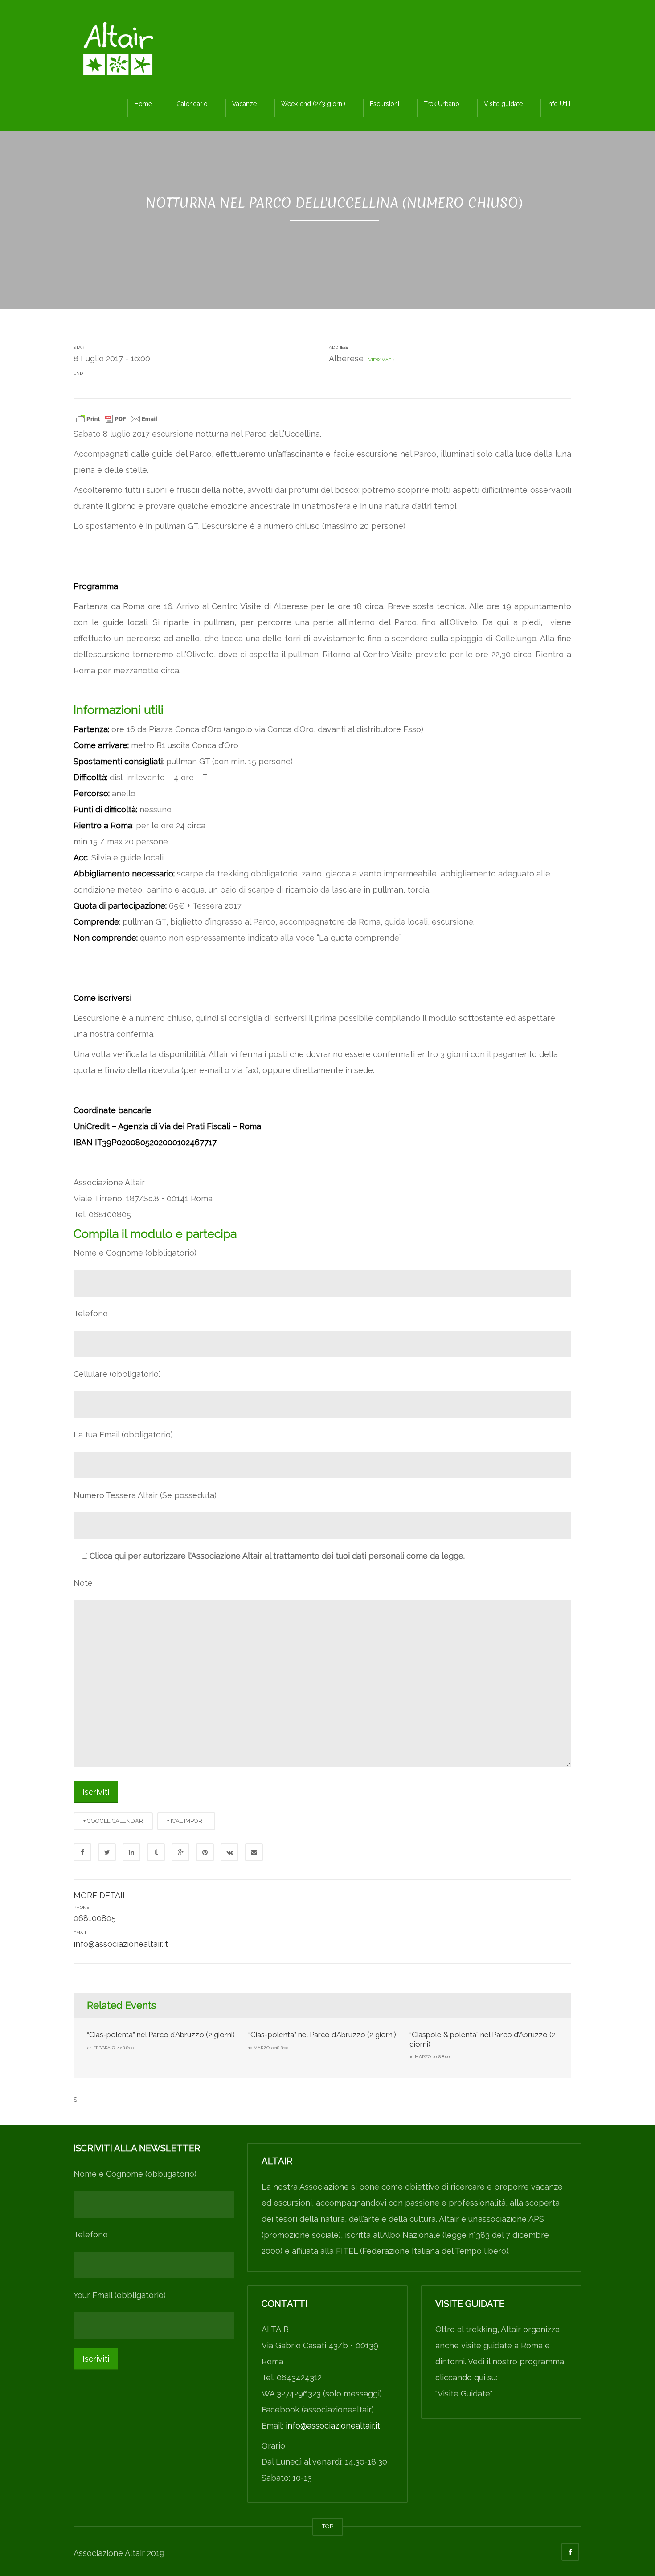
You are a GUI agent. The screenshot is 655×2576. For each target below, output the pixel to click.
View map (379, 360)
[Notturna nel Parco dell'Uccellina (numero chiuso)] (118, 51)
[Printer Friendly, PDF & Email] (117, 418)
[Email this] (254, 1852)
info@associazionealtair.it (121, 1944)
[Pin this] (205, 1852)
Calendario (192, 104)
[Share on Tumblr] (156, 1852)
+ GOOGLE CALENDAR (113, 1821)
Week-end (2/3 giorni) (313, 104)
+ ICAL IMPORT (186, 1821)
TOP (328, 2526)
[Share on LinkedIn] (131, 1852)
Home (143, 104)
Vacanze (244, 104)
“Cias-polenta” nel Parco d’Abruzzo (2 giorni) (161, 2035)
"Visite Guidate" (464, 2394)
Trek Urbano (442, 104)
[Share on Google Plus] (180, 1852)
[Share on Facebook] (82, 1852)
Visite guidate (503, 104)
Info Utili (559, 104)
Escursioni (385, 104)
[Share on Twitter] (107, 1852)
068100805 (95, 1918)
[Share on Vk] (229, 1852)
